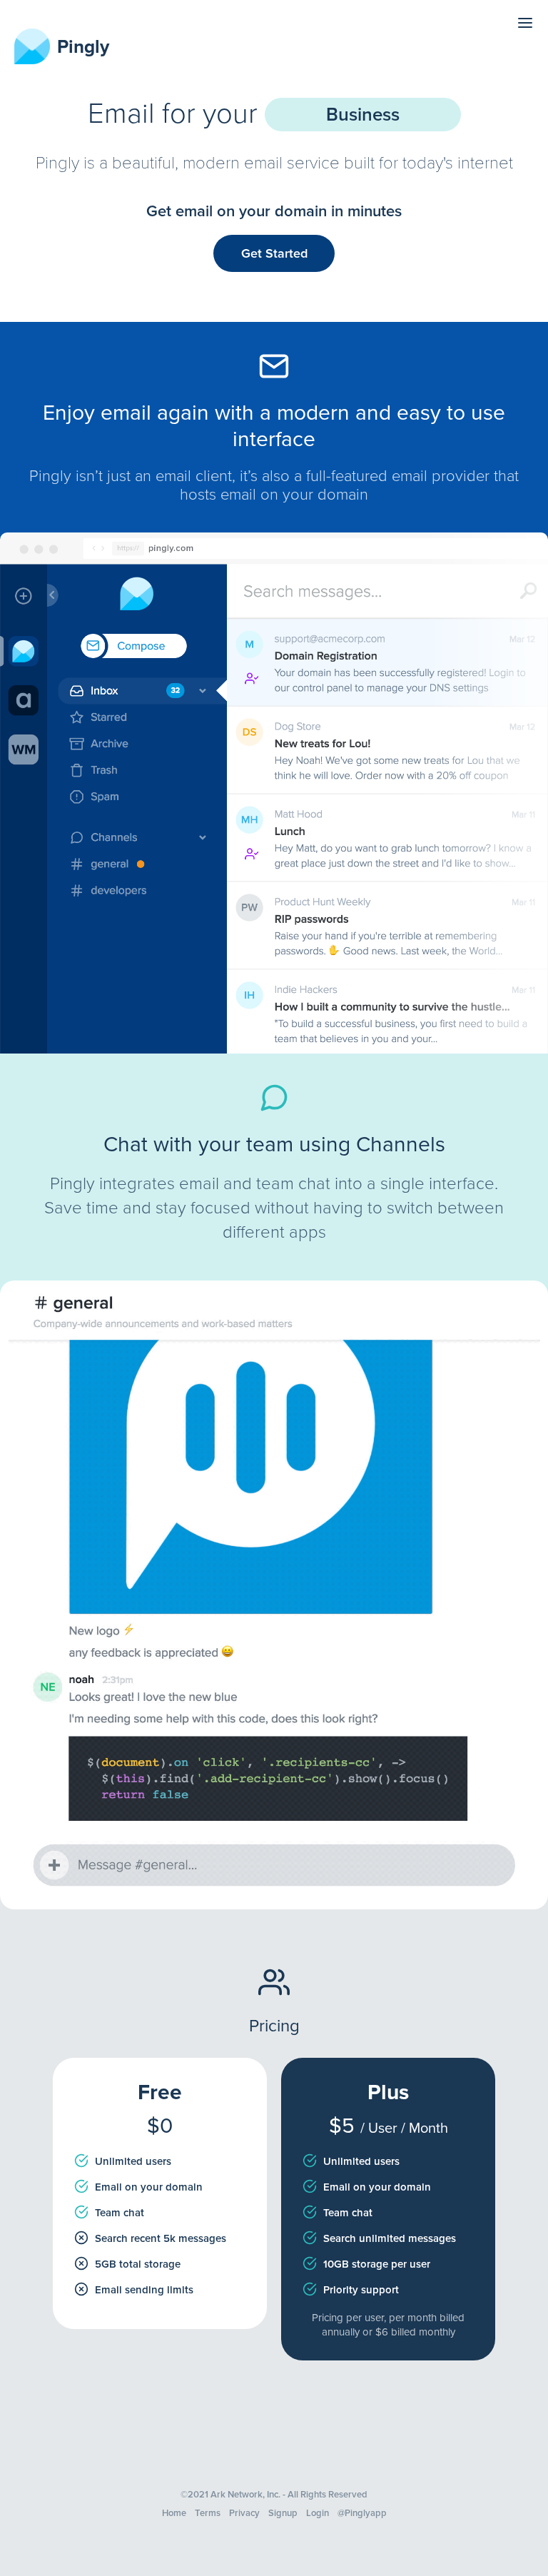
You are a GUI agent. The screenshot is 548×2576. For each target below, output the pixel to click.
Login (318, 2513)
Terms (208, 2513)
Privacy (244, 2513)
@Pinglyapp (362, 2513)
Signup (283, 2513)
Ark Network (237, 2495)
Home (174, 2513)
